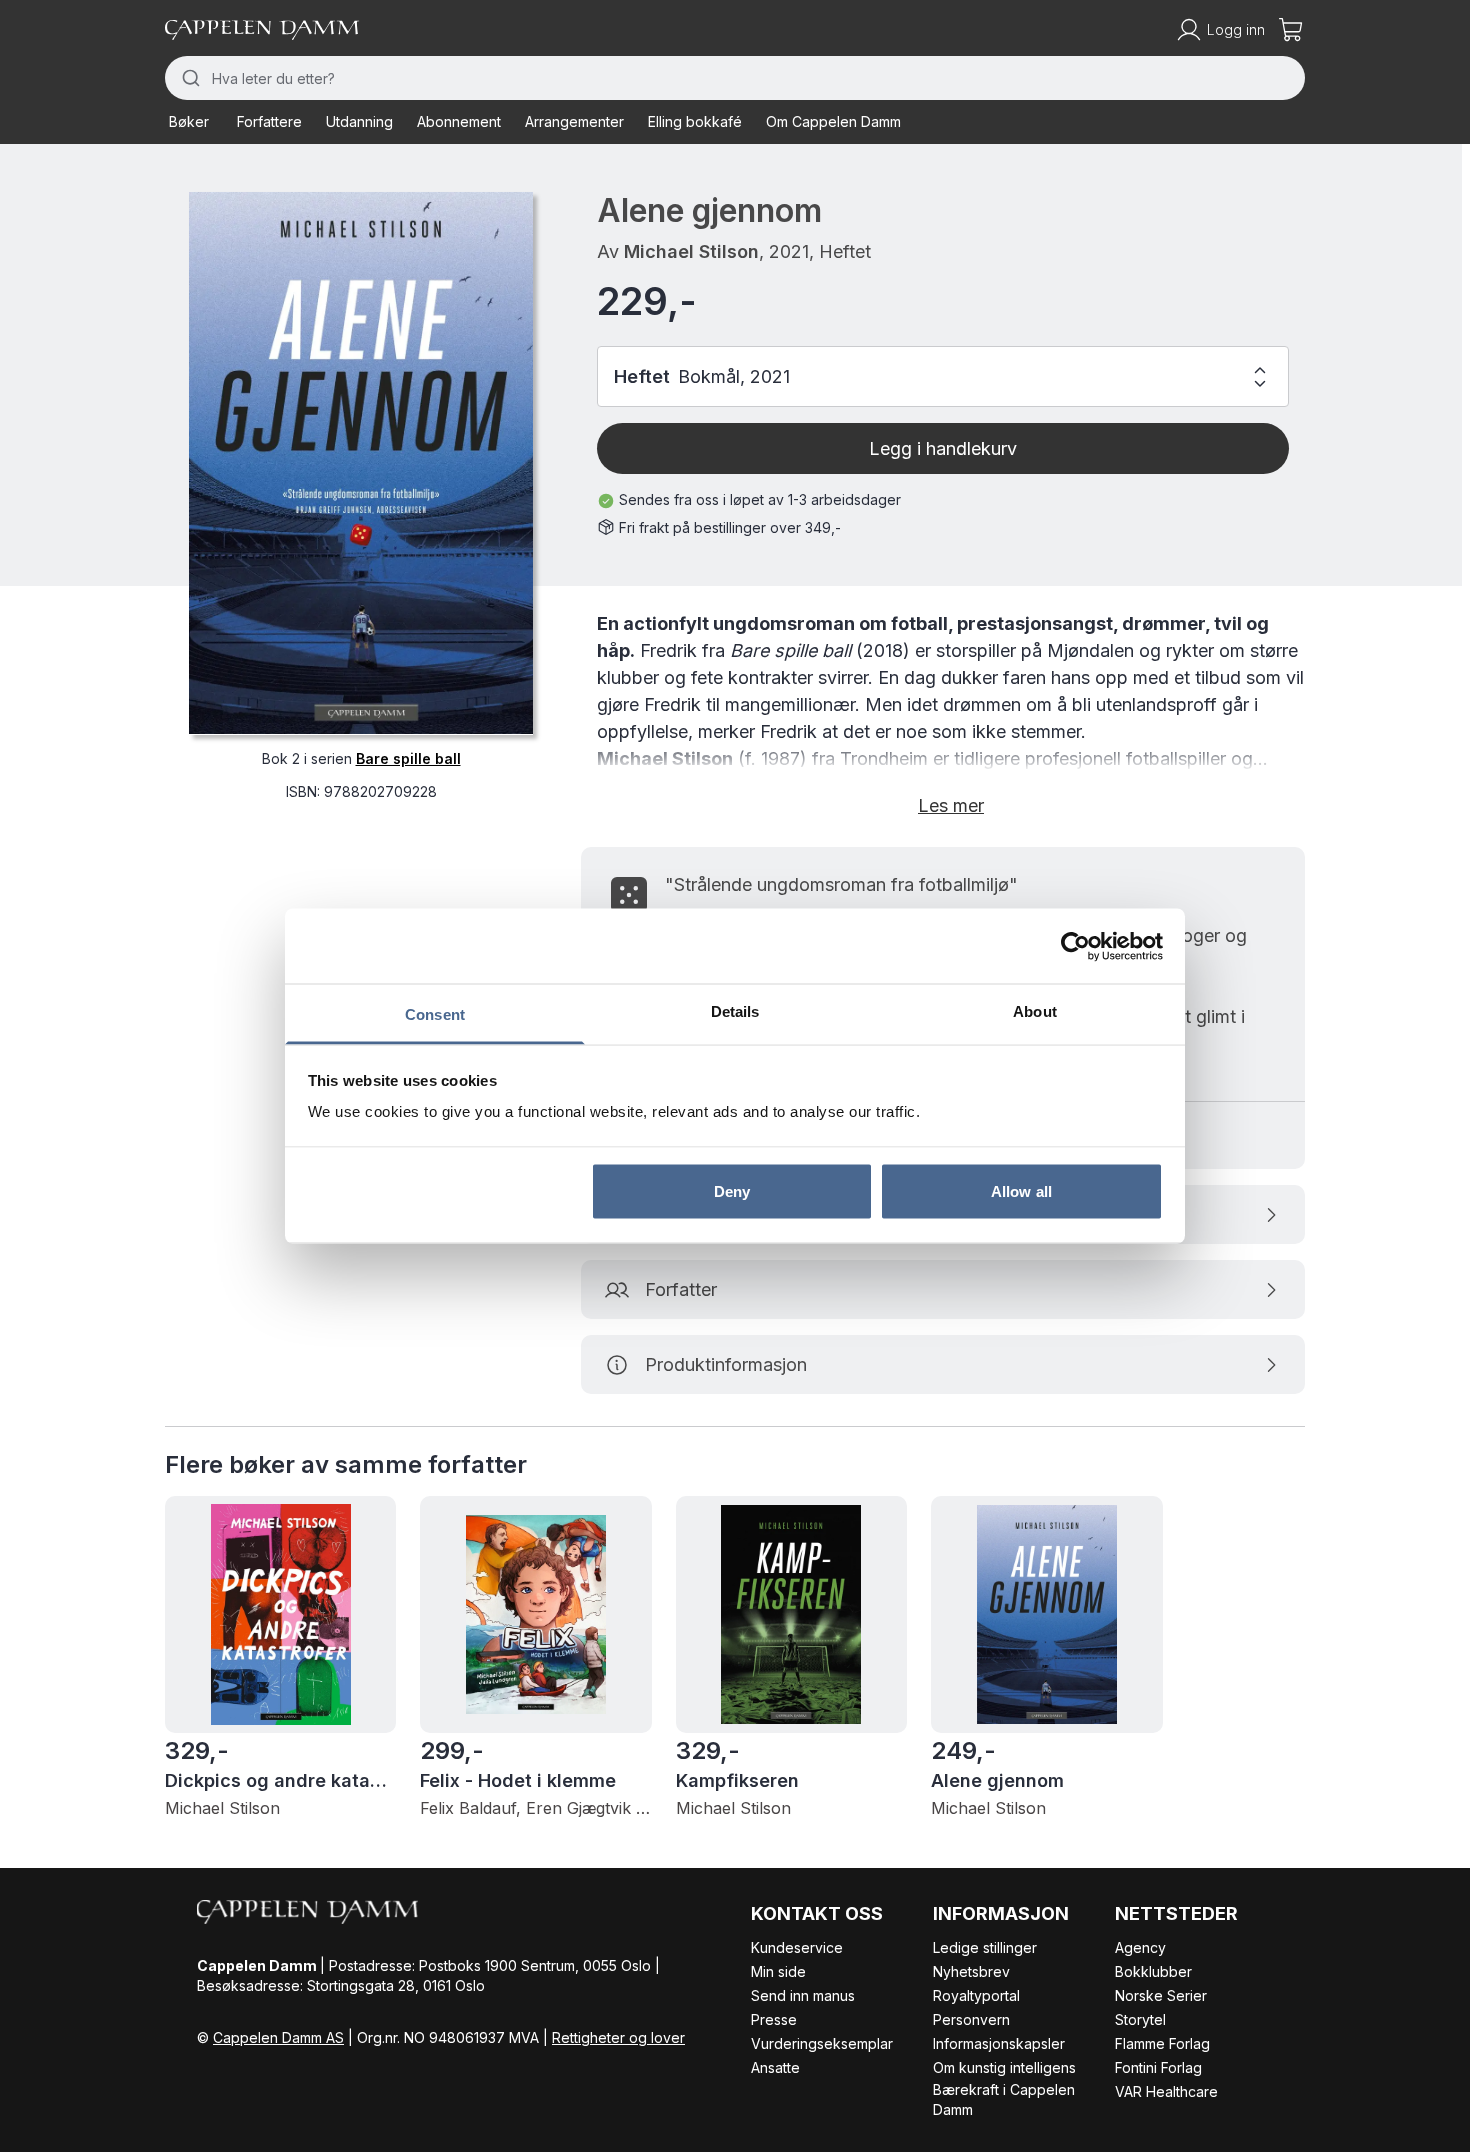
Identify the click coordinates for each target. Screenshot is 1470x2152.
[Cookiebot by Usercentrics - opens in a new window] (1075, 946)
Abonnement (459, 121)
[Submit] (188, 78)
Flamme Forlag (1162, 2043)
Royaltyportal (976, 1995)
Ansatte (775, 2067)
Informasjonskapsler (999, 2043)
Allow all (1021, 1190)
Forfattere (269, 121)
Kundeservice (797, 1947)
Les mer (951, 805)
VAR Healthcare (1166, 2091)
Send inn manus (803, 1995)
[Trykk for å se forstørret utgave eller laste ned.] (361, 463)
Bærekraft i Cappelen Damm (1004, 2099)
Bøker (189, 121)
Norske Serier (1161, 1995)
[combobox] (735, 78)
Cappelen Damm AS (278, 2037)
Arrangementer (574, 121)
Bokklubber (1153, 1971)
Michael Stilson (691, 251)
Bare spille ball (408, 757)
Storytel (1140, 2019)
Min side (778, 1971)
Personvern (971, 2019)
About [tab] (1035, 1011)
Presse (774, 2019)
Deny (732, 1190)
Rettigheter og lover (618, 2037)
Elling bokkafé (695, 121)
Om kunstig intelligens (1004, 2067)
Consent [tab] (435, 1014)
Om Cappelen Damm (833, 121)
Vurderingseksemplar (822, 2043)
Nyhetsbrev (971, 1971)
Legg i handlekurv (943, 448)
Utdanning (359, 121)
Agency (1140, 1947)
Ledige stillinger (985, 1947)
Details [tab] (735, 1011)
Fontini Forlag (1158, 2067)
